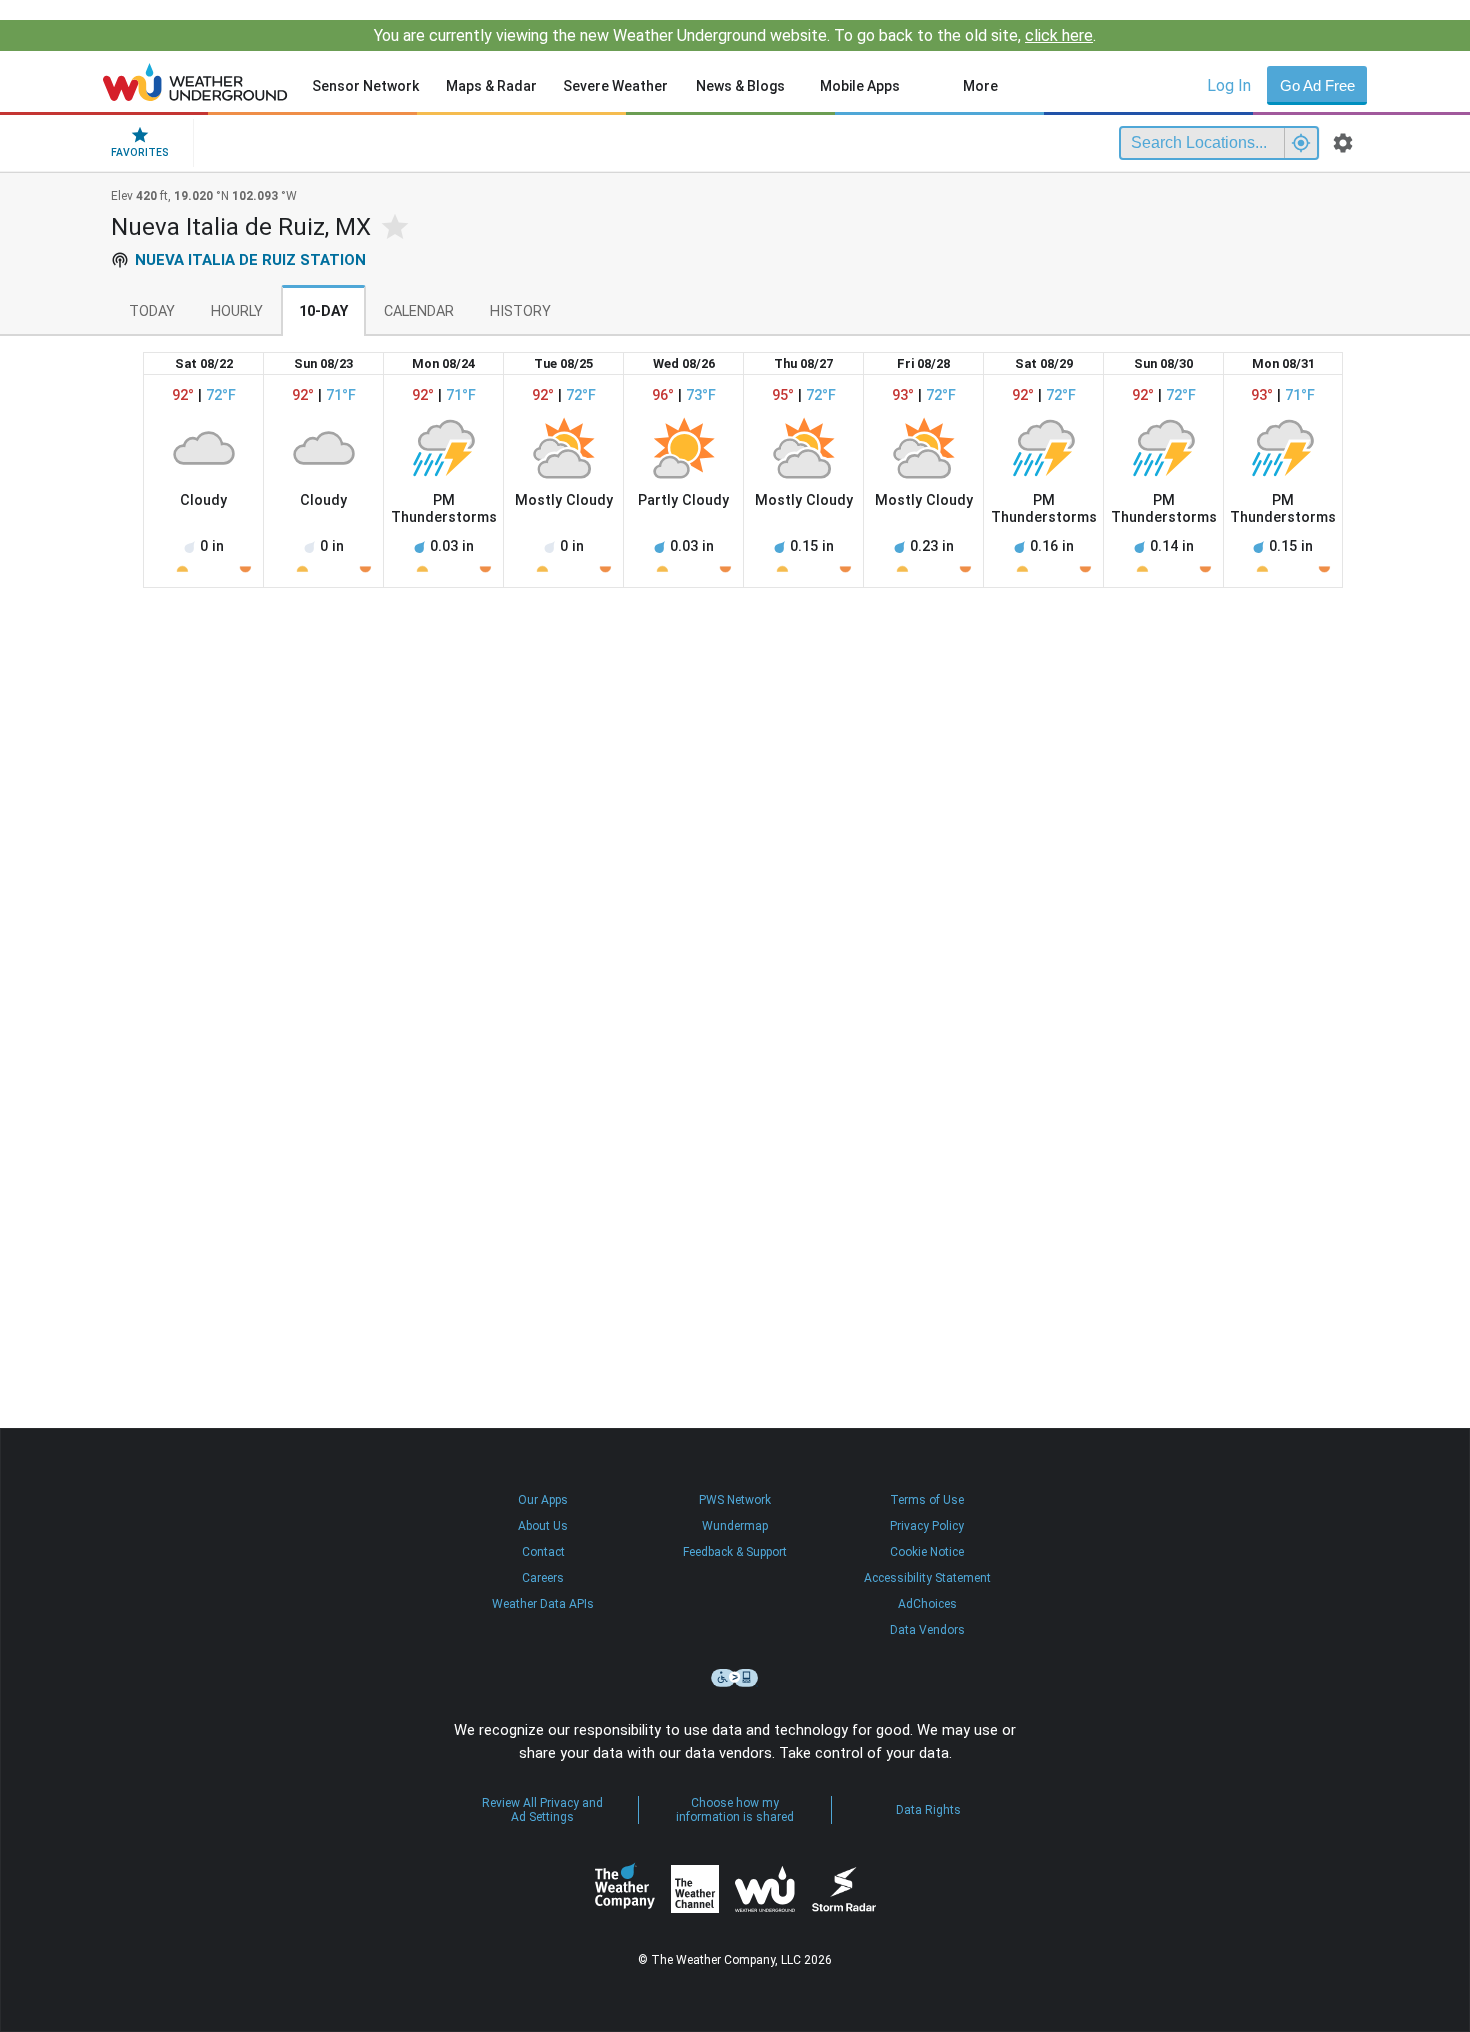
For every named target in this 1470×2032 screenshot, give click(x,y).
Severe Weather (615, 86)
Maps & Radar (491, 86)
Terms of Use (927, 1500)
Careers (543, 1578)
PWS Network (735, 1500)
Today (152, 311)
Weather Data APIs (543, 1604)
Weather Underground (765, 1889)
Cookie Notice (927, 1552)
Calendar (419, 311)
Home (195, 82)
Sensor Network (365, 86)
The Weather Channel (695, 1889)
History (520, 311)
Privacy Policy (927, 1526)
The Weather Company (625, 1889)
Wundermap (735, 1526)
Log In (1229, 85)
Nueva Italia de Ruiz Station (250, 260)
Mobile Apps (860, 86)
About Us (543, 1526)
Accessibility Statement (927, 1578)
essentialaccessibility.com (735, 1678)
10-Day (323, 311)
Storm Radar (843, 1888)
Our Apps (543, 1500)
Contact (543, 1552)
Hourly (237, 311)
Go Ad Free (1317, 85)
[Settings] (1343, 143)
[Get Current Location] (1301, 143)
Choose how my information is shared (735, 1810)
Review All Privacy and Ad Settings (542, 1810)
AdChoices (927, 1604)
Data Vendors (927, 1630)
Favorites (140, 152)
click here (1059, 35)
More (980, 86)
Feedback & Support (735, 1552)
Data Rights (928, 1810)
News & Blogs (740, 86)
